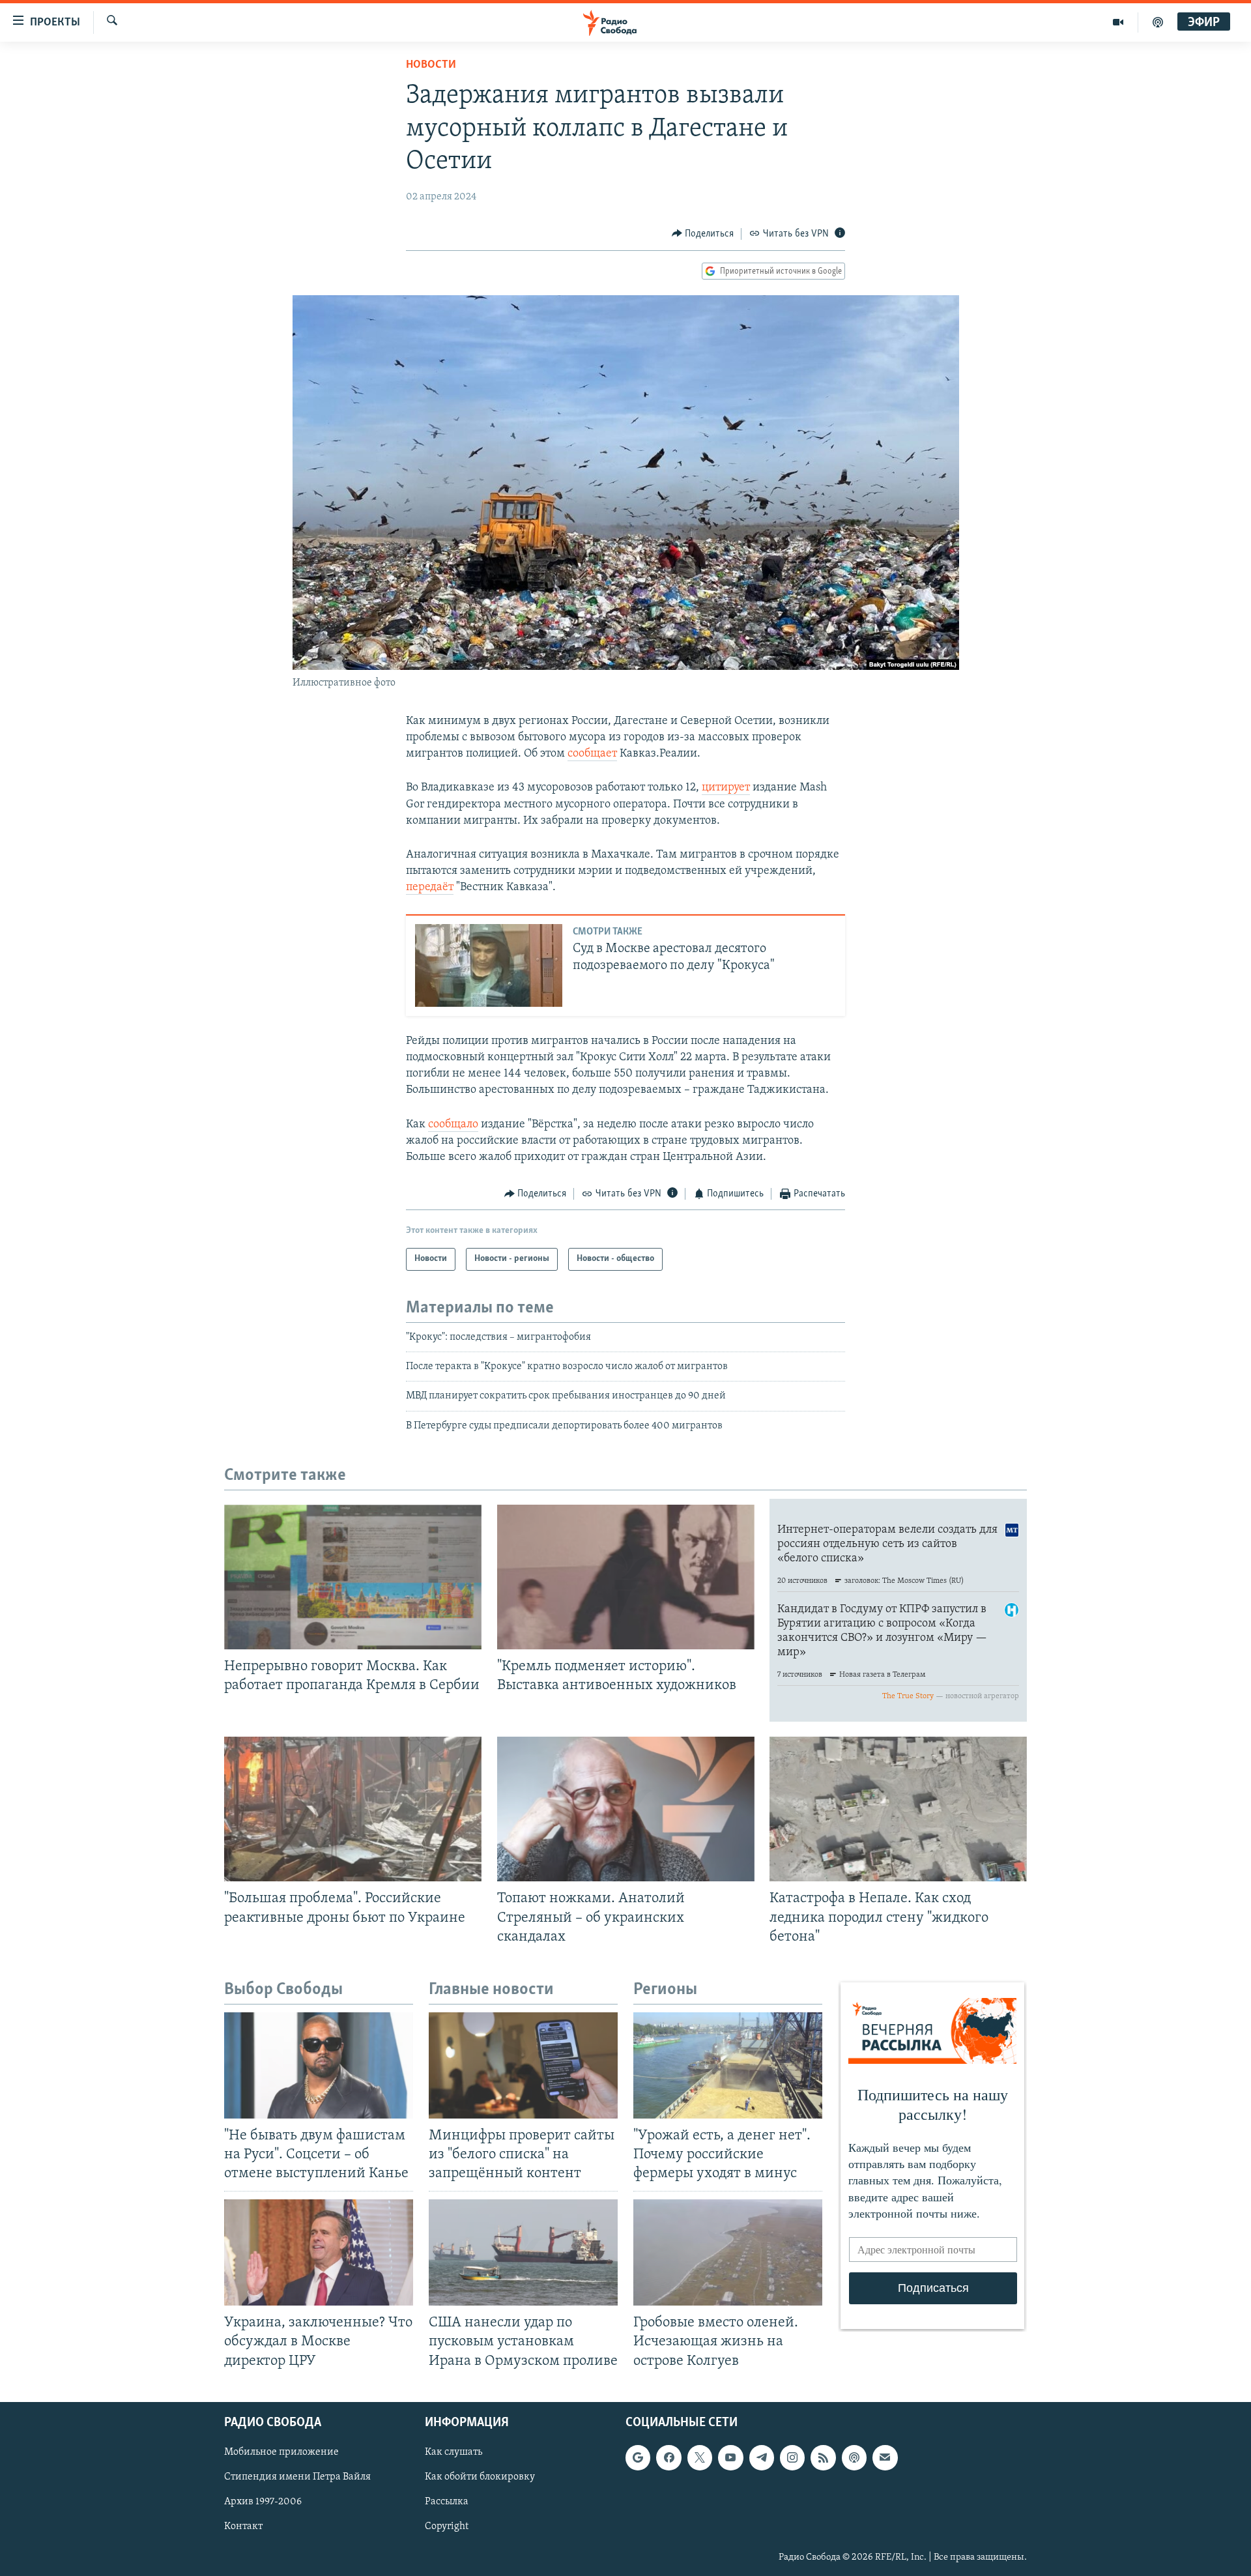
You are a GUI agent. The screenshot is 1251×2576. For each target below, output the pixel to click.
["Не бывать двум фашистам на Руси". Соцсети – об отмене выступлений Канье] (319, 2065)
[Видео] (1118, 22)
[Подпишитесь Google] (638, 2457)
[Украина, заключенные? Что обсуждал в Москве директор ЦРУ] (319, 2252)
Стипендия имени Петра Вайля (297, 2477)
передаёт (430, 888)
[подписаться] (885, 2457)
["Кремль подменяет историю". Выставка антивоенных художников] (626, 1577)
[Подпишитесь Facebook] (669, 2457)
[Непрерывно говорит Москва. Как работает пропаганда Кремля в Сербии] (353, 1577)
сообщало (453, 1125)
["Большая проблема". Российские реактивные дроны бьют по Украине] (353, 1809)
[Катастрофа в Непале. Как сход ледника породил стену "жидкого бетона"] (898, 1809)
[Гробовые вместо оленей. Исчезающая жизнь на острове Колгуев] (728, 2252)
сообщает (592, 754)
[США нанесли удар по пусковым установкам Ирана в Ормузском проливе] (523, 2252)
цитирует (726, 788)
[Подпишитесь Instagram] (792, 2457)
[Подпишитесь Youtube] (730, 2457)
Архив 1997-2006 (263, 2502)
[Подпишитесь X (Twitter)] (700, 2457)
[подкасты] (1158, 22)
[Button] (703, 234)
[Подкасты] (854, 2457)
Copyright (447, 2526)
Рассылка (447, 2502)
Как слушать (453, 2452)
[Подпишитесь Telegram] (762, 2457)
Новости (431, 65)
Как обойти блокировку (480, 2477)
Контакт (243, 2526)
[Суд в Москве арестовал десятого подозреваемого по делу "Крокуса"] (489, 965)
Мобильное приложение (281, 2452)
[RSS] (823, 2457)
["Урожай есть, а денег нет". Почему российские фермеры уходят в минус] (728, 2065)
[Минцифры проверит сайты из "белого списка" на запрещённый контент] (523, 2065)
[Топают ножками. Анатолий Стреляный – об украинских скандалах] (626, 1809)
